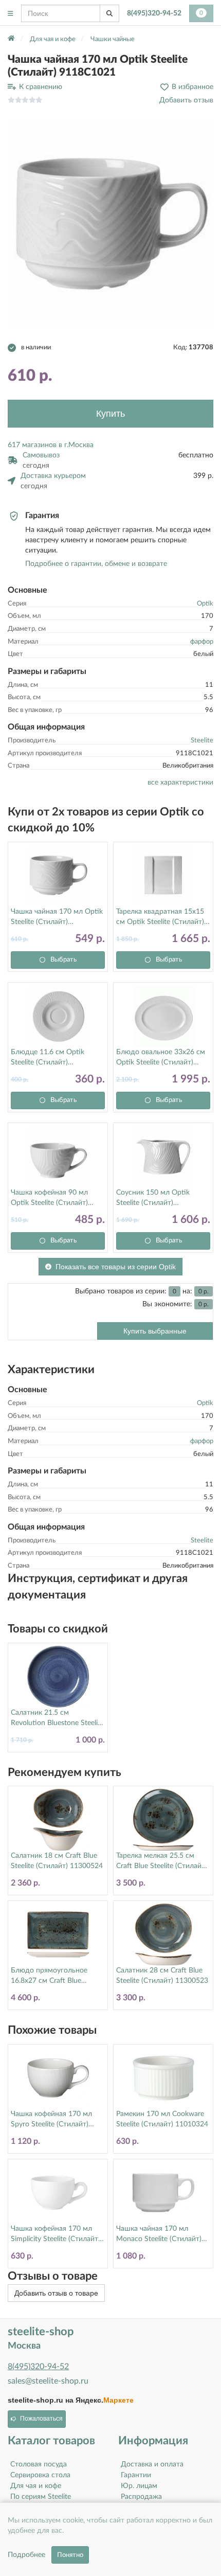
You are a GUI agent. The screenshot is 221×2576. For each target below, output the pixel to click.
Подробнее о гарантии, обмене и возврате (96, 564)
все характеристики (180, 783)
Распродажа (141, 2497)
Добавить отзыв (186, 100)
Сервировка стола (40, 2475)
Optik (205, 604)
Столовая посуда (39, 2464)
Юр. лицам (139, 2486)
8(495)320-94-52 (154, 13)
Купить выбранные (155, 1331)
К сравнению (41, 87)
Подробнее (26, 2555)
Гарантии (136, 2475)
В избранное (192, 87)
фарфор (202, 642)
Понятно (70, 2555)
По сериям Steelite (41, 2497)
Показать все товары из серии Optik (116, 1267)
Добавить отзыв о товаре (56, 2293)
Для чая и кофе (36, 2486)
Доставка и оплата (152, 2464)
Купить (110, 414)
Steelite (202, 741)
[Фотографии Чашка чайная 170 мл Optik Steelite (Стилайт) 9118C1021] (110, 225)
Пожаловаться (41, 2419)
